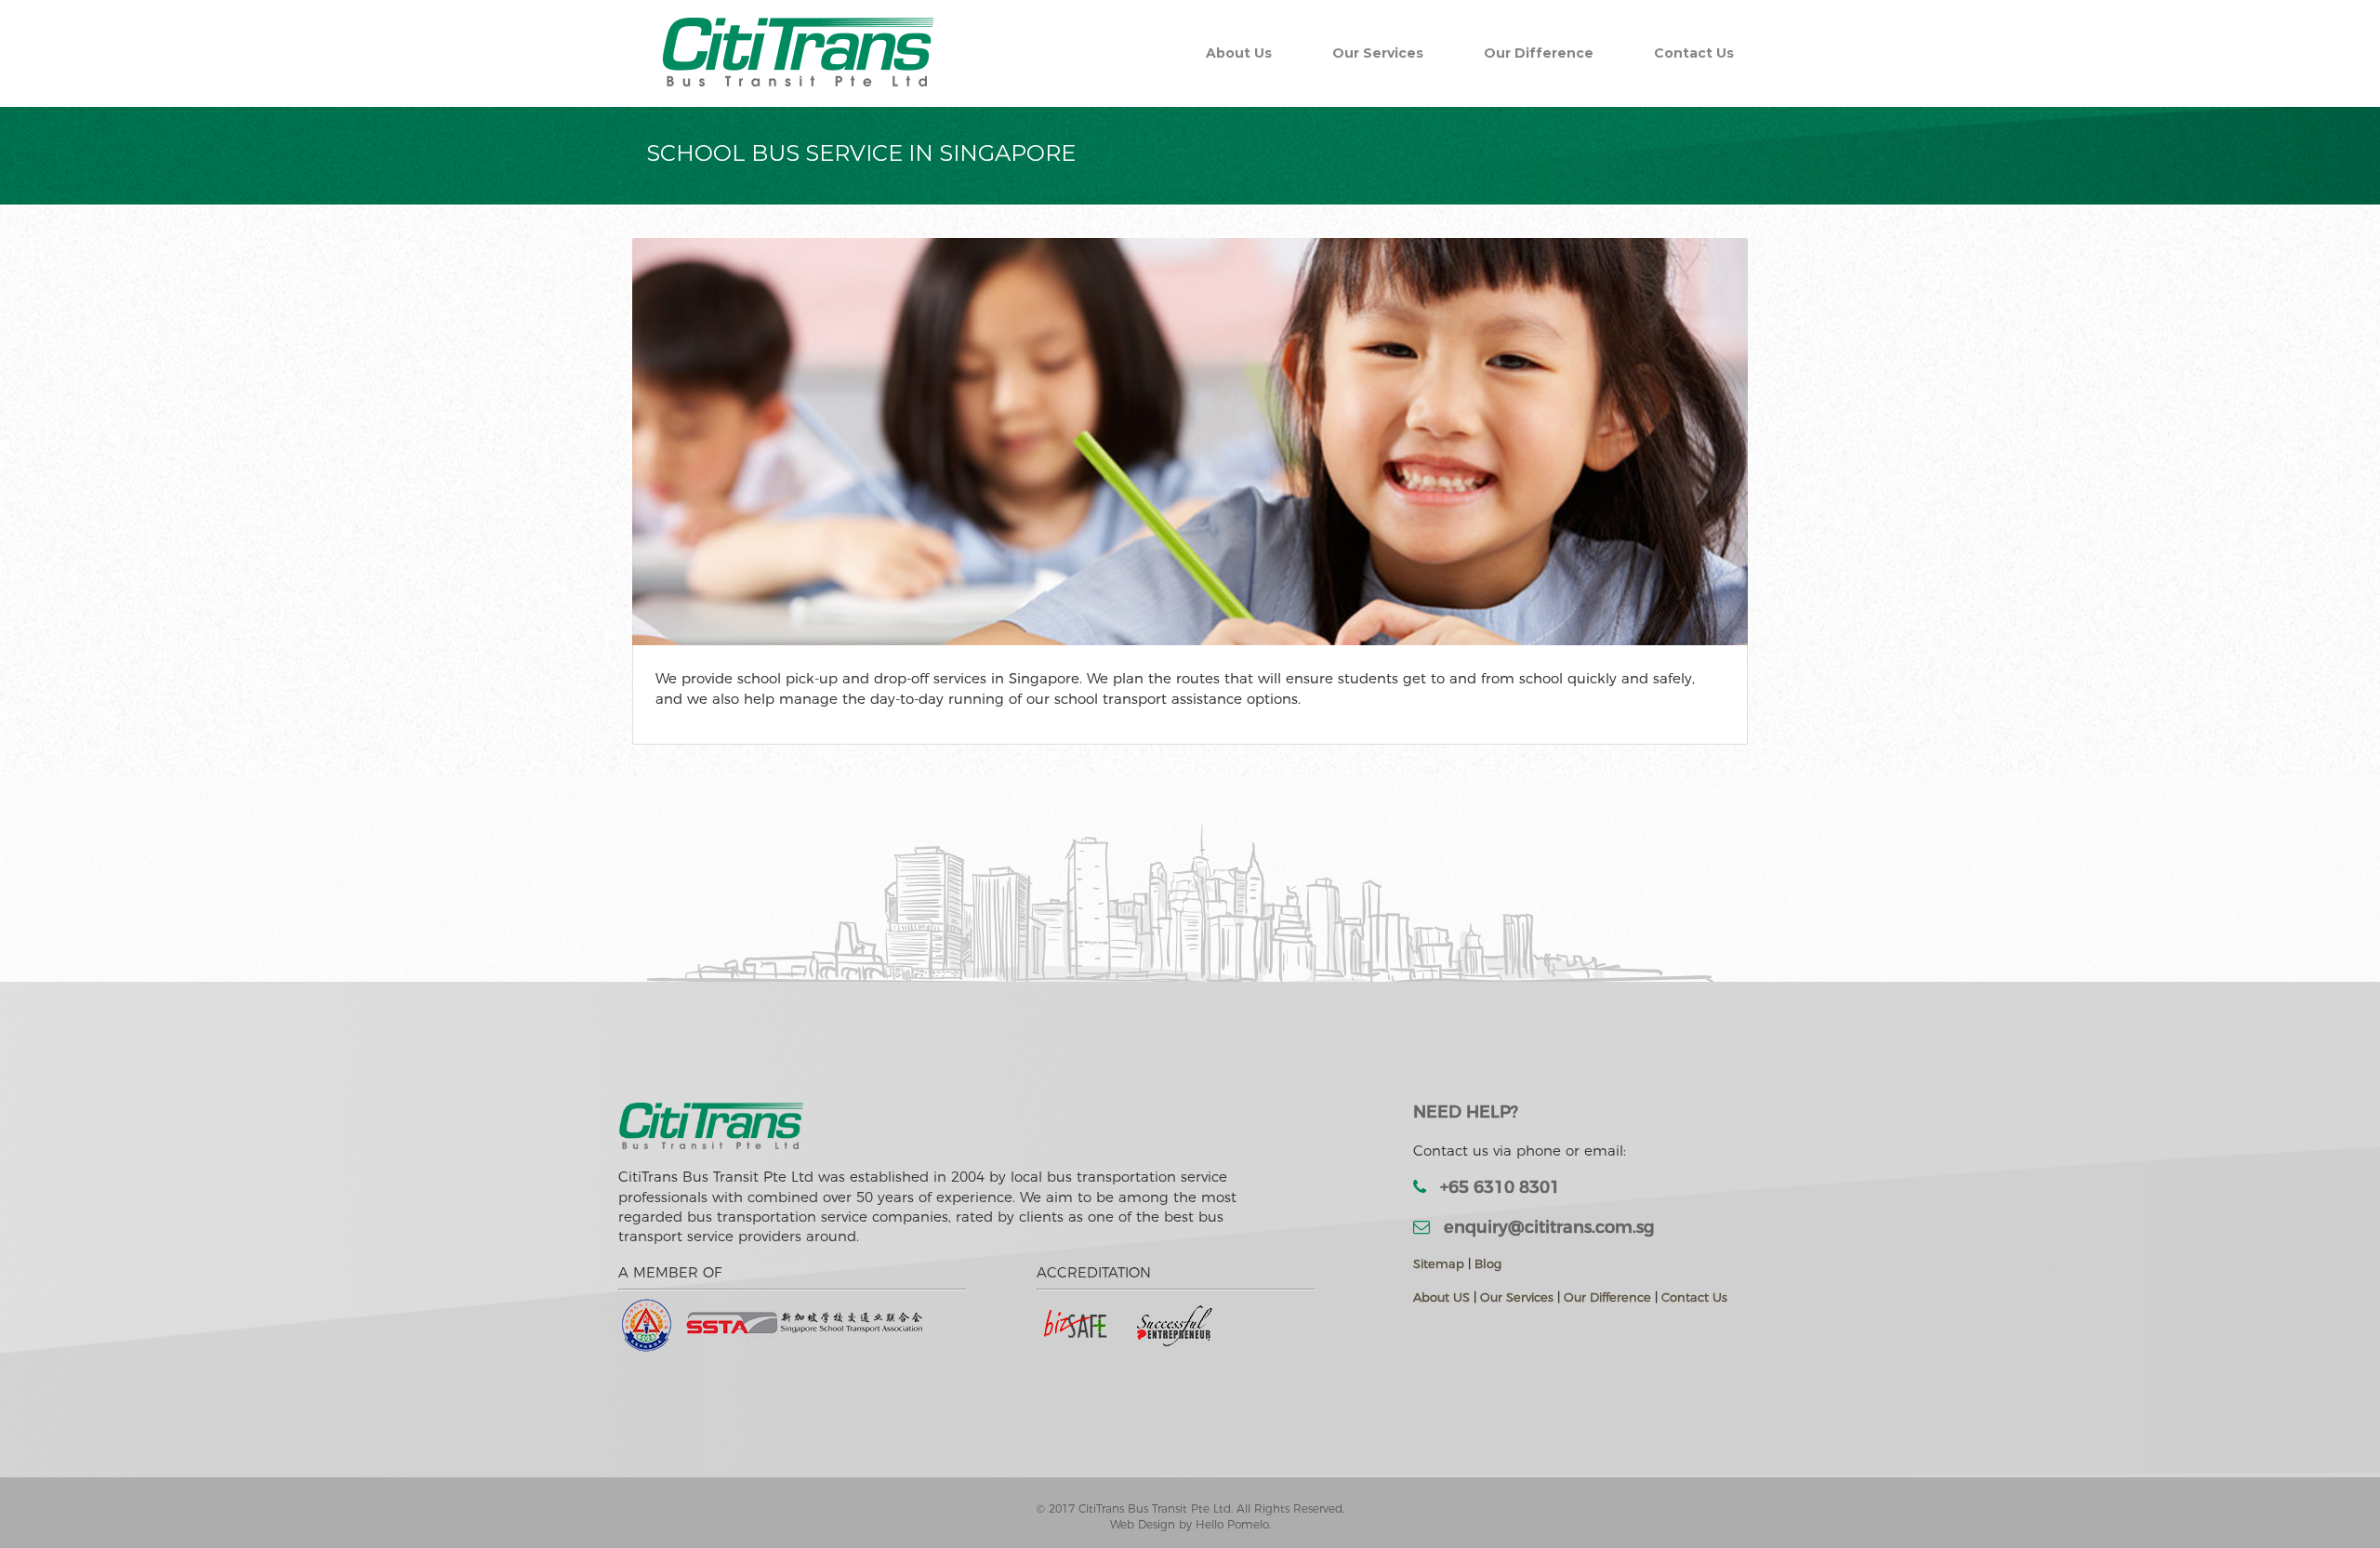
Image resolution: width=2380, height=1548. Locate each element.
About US (1441, 1297)
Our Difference (1539, 53)
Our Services (1378, 53)
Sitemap (1439, 1264)
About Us (1239, 53)
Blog (1488, 1264)
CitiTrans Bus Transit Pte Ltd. (1157, 1508)
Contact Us (1694, 53)
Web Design (1144, 1524)
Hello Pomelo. (1233, 1524)
